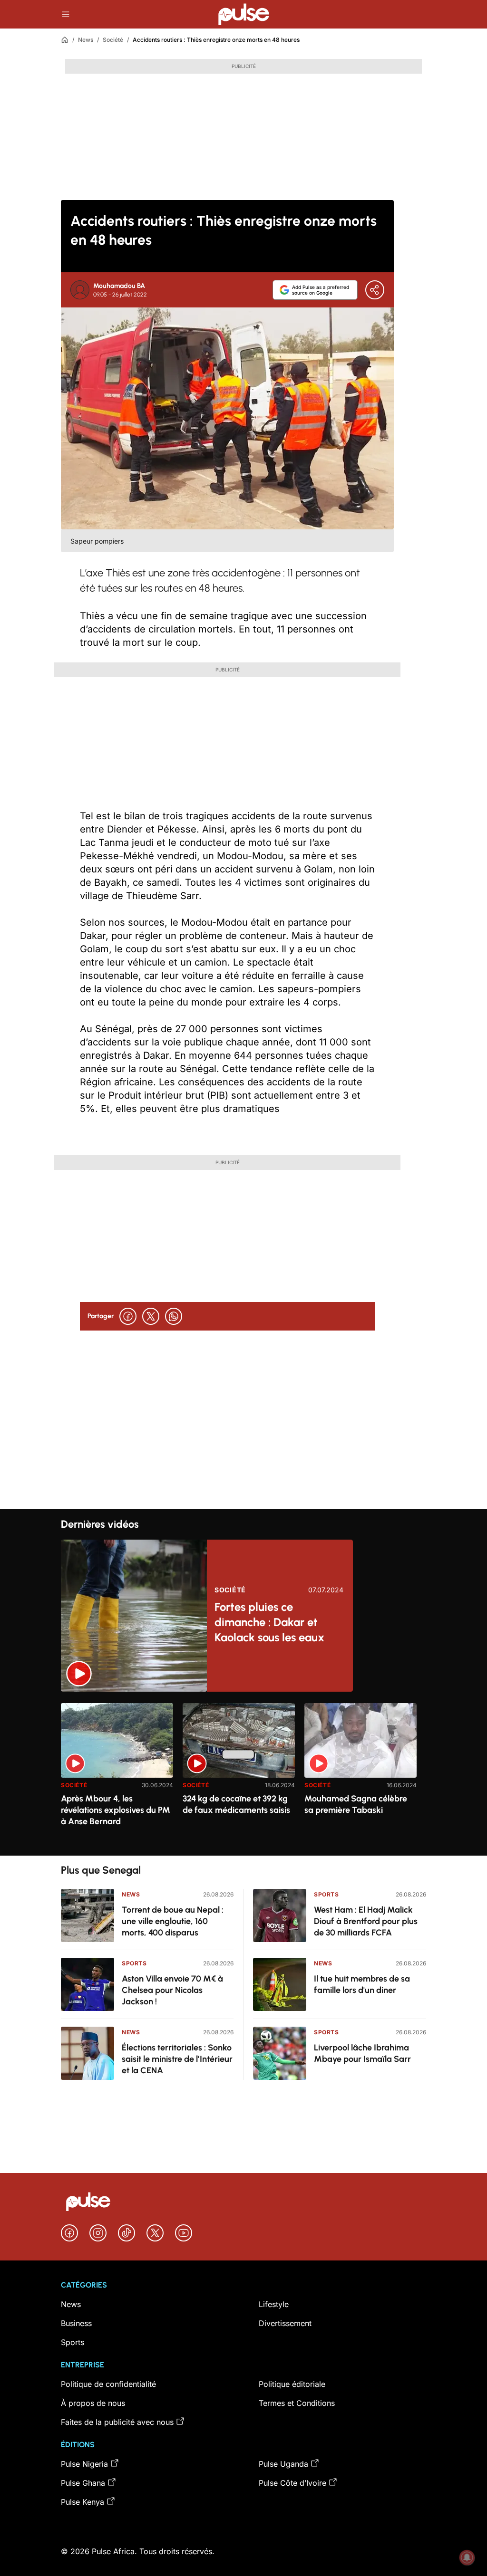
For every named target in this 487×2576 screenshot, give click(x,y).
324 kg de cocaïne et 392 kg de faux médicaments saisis (236, 1804)
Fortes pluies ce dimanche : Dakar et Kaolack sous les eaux (269, 1622)
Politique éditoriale (292, 2384)
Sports (134, 1963)
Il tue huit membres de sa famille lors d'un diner (362, 1984)
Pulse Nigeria (84, 2464)
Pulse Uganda (283, 2464)
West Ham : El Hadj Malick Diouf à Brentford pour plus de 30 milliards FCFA (366, 1921)
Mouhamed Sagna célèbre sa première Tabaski (356, 1804)
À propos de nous (93, 2403)
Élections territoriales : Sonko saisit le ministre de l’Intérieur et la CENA (177, 2059)
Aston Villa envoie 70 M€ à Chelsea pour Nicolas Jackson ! (172, 1990)
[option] (117, 1776)
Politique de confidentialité (108, 2384)
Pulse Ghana (83, 2483)
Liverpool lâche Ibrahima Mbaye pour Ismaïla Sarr (362, 2053)
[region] (243, 1774)
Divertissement (285, 2323)
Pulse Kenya (83, 2502)
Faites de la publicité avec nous (117, 2422)
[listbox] (243, 1774)
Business (76, 2323)
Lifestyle (274, 2304)
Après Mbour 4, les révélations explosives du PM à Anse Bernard (116, 1810)
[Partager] (375, 290)
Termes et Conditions (297, 2403)
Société (113, 40)
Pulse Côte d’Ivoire (292, 2483)
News (86, 40)
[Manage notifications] (467, 2557)
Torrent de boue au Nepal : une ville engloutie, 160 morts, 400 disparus (173, 1921)
